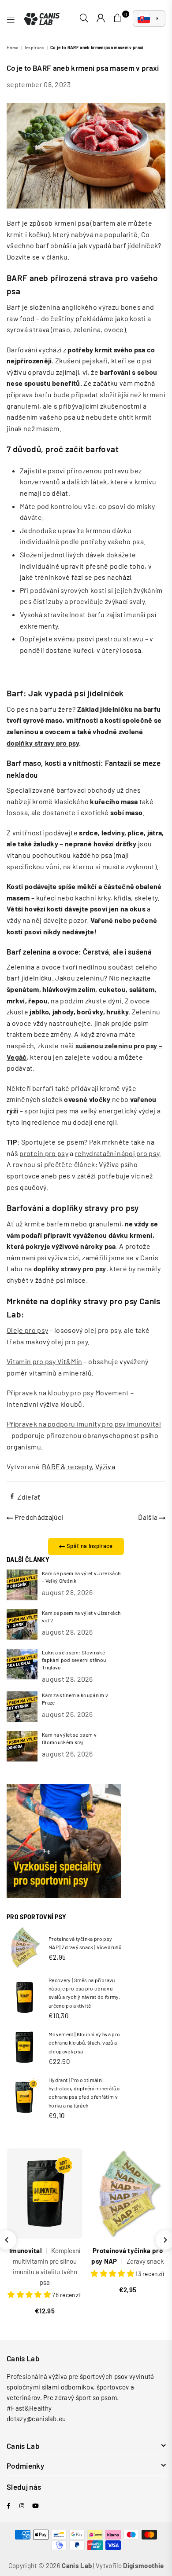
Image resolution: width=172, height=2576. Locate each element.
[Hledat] (84, 18)
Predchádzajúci (38, 1517)
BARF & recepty (67, 1466)
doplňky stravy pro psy (43, 743)
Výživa (105, 1466)
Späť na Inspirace (89, 1546)
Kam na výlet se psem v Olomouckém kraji (69, 1738)
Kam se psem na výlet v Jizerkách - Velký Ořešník (81, 1577)
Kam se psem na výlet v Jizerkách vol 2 (81, 1616)
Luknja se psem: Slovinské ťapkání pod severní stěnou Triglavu (74, 1660)
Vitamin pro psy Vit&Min (44, 1361)
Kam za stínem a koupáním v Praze (75, 1699)
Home (12, 48)
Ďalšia (148, 1517)
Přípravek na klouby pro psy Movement (68, 1392)
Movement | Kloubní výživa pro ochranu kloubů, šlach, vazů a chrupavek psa (84, 2042)
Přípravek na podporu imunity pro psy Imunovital (84, 1424)
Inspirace (34, 48)
